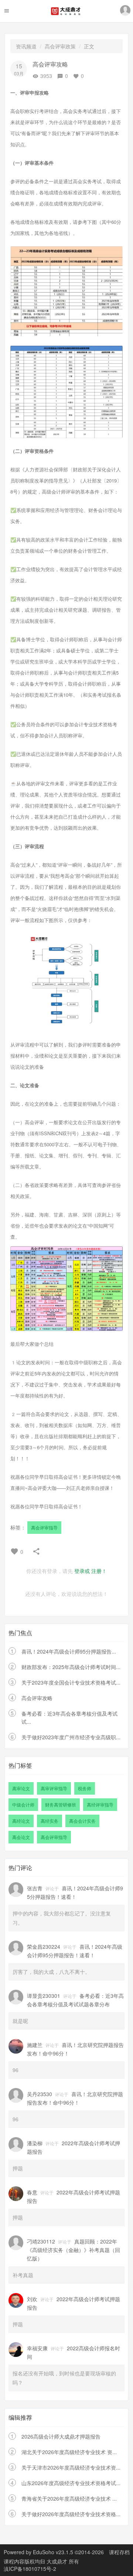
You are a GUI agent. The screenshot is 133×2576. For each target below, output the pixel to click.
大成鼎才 (58, 2561)
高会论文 (21, 1837)
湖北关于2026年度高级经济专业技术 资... (69, 2452)
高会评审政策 (60, 46)
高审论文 (21, 1788)
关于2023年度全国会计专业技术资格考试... (71, 1682)
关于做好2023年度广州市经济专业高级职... (71, 1737)
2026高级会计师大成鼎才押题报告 (61, 2436)
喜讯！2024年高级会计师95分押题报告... (69, 1651)
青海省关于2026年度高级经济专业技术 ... (69, 2498)
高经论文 (21, 1821)
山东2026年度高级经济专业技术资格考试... (71, 2483)
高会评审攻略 (37, 1698)
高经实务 (50, 1821)
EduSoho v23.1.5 (53, 2552)
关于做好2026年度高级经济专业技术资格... (71, 2514)
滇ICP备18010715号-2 (30, 2569)
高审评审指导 (54, 1788)
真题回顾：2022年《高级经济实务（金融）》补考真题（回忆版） (74, 2250)
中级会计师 (23, 1804)
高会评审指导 (44, 1527)
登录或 (82, 1571)
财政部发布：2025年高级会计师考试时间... (71, 1667)
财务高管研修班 (61, 1804)
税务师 (85, 1788)
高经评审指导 (100, 1804)
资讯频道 (26, 46)
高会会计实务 (82, 1821)
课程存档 (119, 2552)
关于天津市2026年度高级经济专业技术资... (71, 2467)
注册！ (99, 1571)
